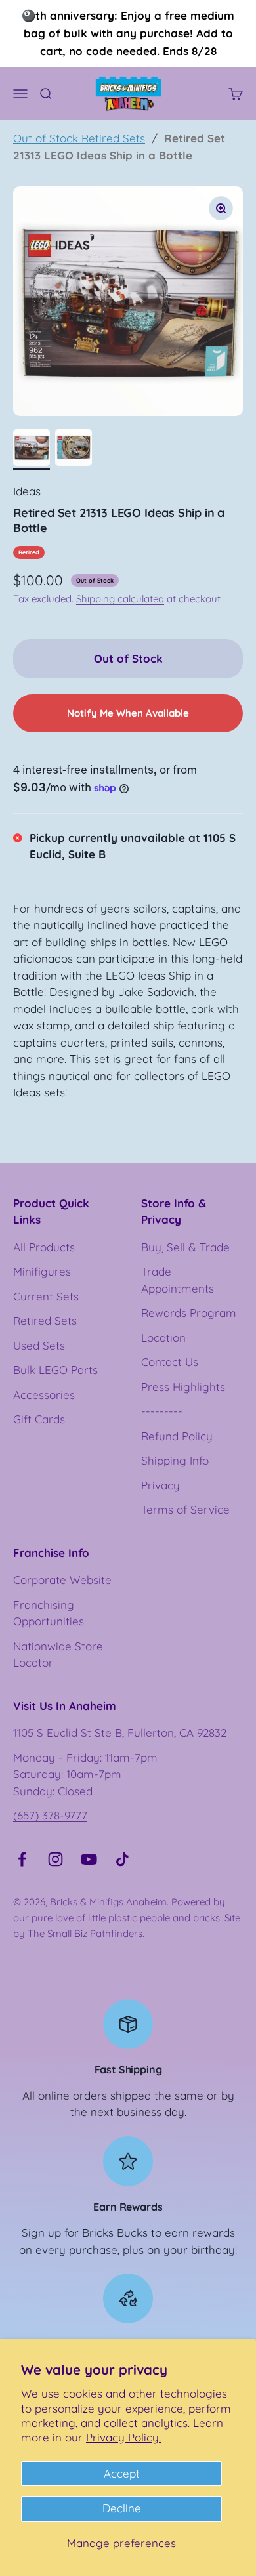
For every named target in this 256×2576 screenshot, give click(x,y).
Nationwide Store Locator (58, 1654)
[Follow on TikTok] (122, 1859)
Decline (122, 2508)
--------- (162, 1411)
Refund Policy (177, 1436)
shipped (131, 2095)
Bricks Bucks (115, 2233)
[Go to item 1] (32, 449)
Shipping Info (175, 1460)
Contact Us (170, 1362)
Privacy (160, 1485)
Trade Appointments (178, 1280)
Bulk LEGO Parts (55, 1370)
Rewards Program (189, 1313)
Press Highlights (183, 1387)
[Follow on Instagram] (55, 1859)
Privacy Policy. (123, 2437)
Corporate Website (62, 1580)
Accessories (44, 1395)
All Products (44, 1247)
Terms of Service (185, 1509)
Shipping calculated (120, 599)
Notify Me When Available (128, 713)
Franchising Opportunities (49, 1613)
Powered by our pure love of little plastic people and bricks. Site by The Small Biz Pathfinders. (127, 1918)
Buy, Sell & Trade (185, 1247)
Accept (122, 2473)
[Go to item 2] (74, 449)
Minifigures (42, 1271)
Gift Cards (39, 1419)
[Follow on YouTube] (89, 1859)
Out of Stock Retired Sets (79, 138)
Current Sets (46, 1296)
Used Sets (39, 1345)
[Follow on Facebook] (22, 1859)
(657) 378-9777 (50, 1815)
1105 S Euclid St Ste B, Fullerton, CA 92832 (120, 1733)
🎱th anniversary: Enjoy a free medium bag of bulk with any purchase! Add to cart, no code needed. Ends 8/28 (128, 33)
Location (163, 1338)
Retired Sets (45, 1320)
